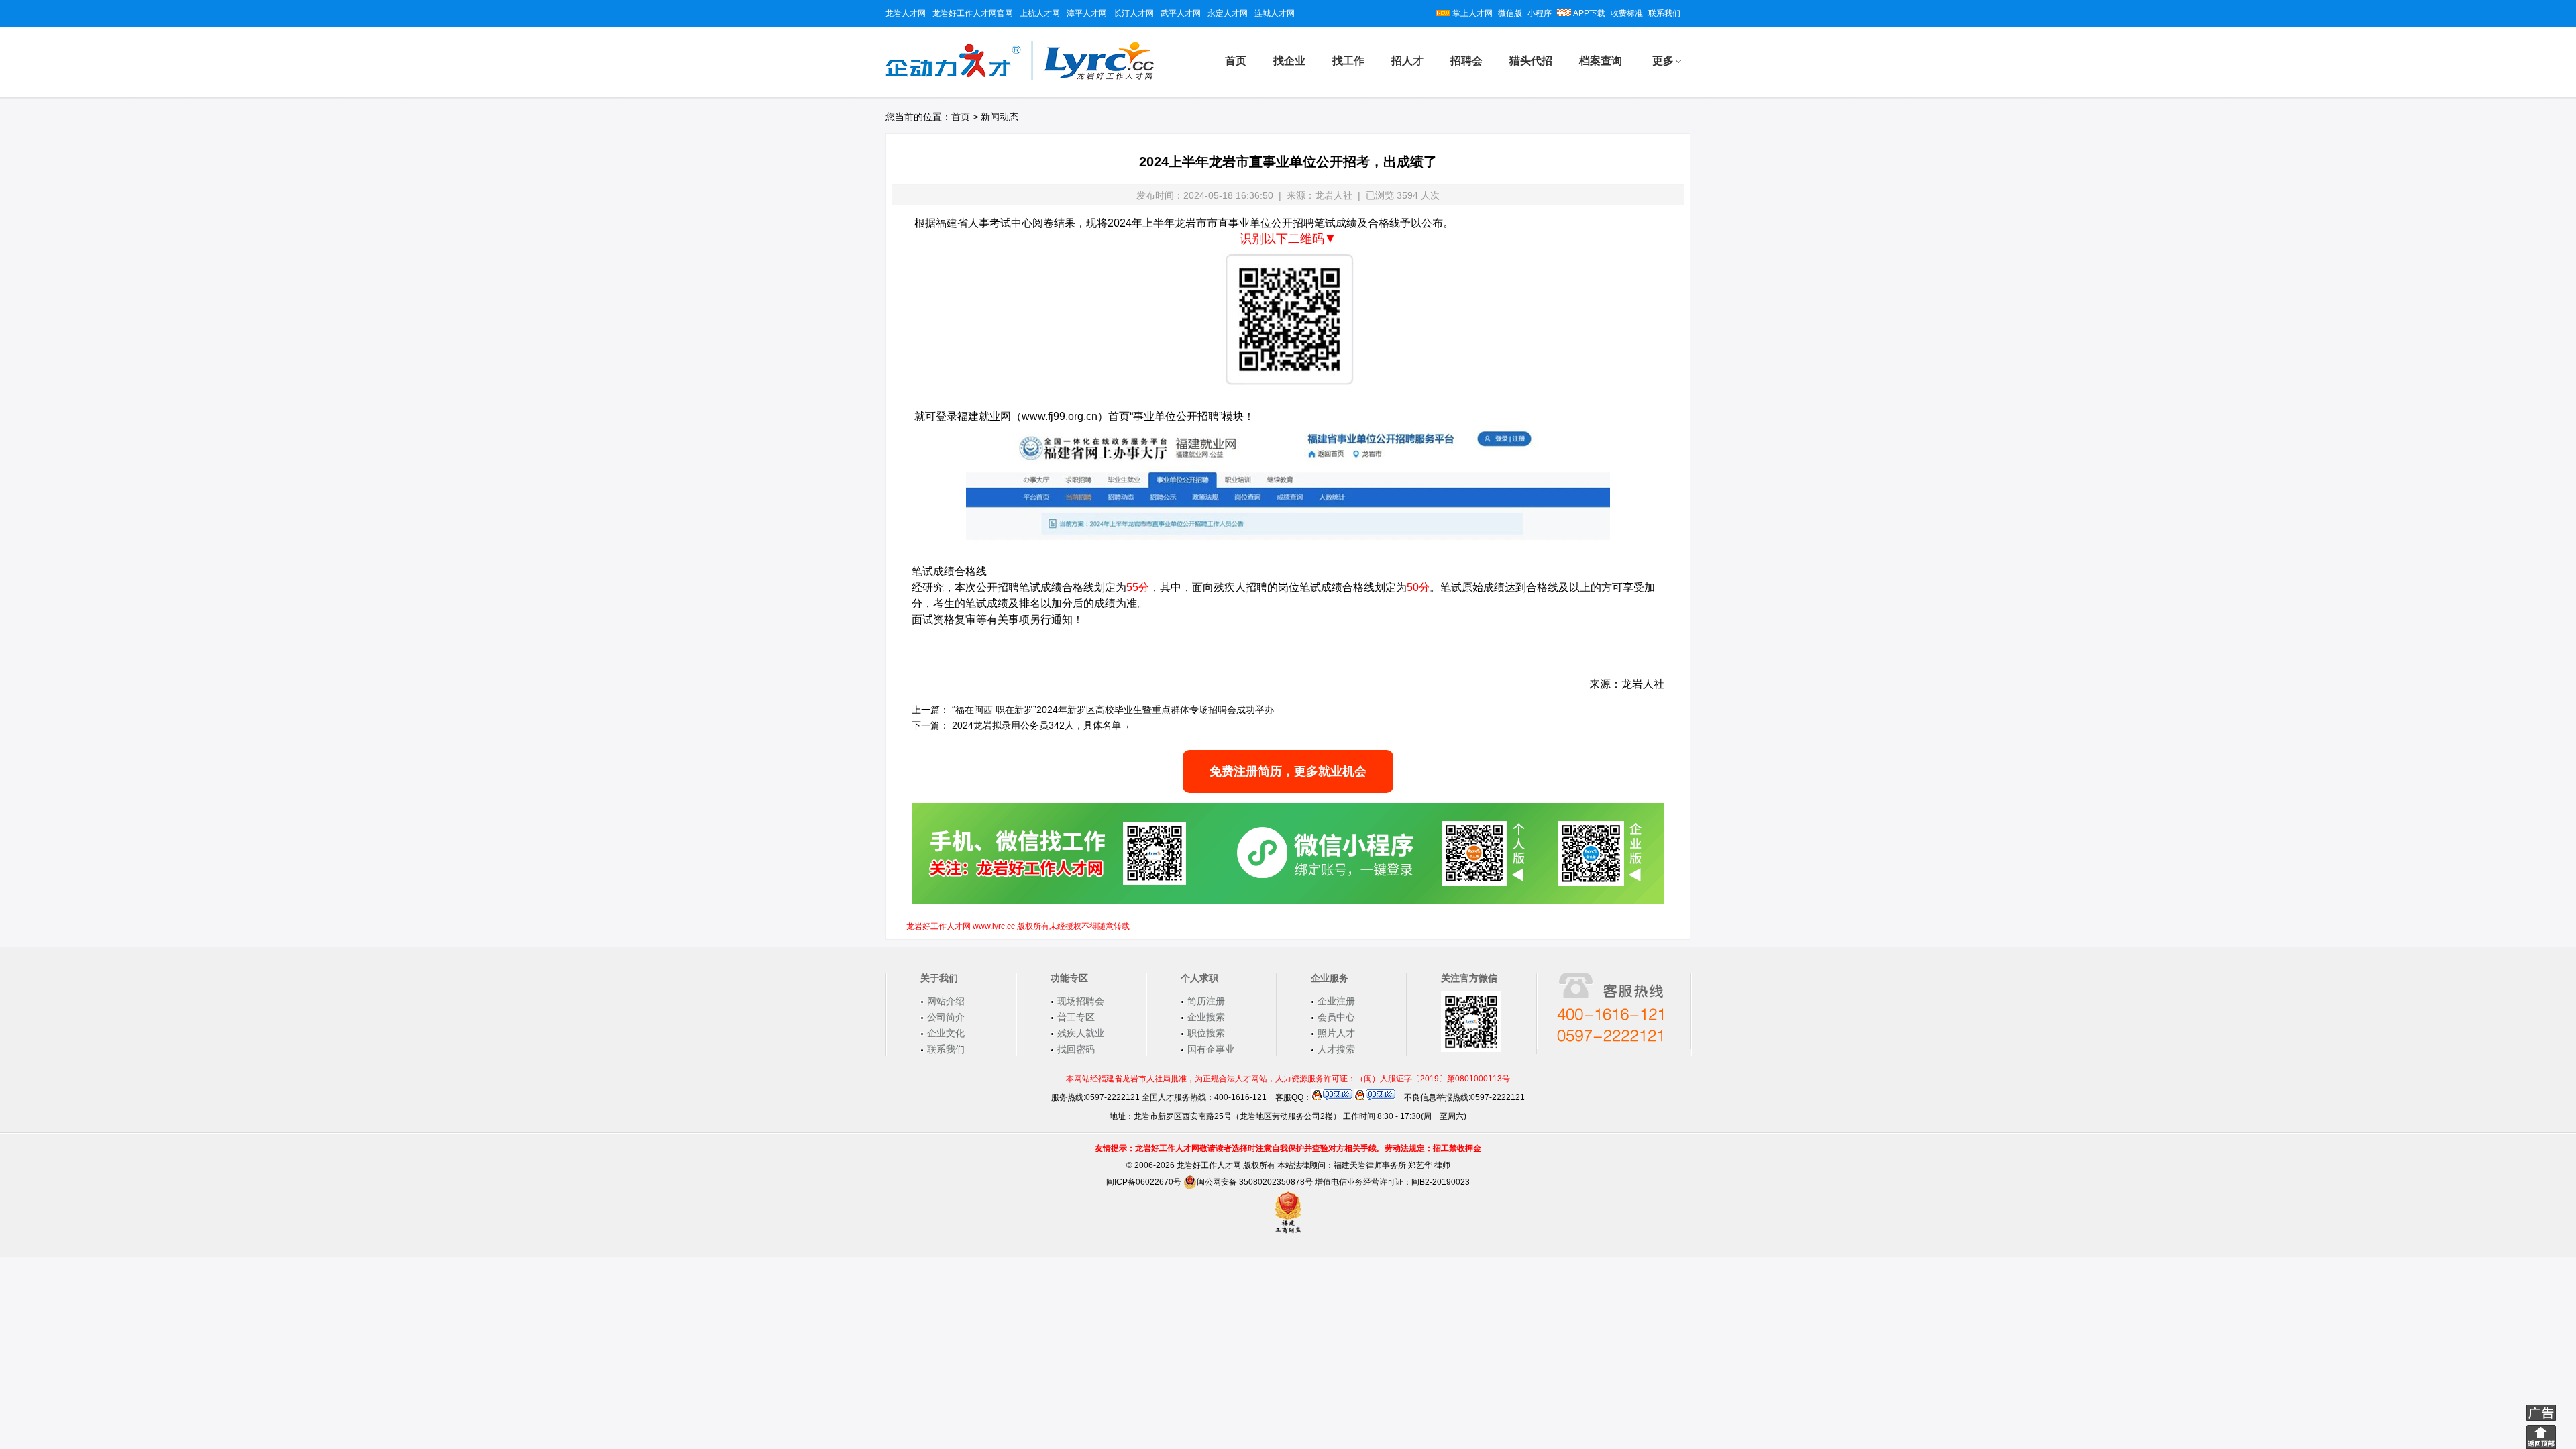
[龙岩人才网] (1020, 78)
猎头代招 (1531, 61)
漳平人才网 (1087, 13)
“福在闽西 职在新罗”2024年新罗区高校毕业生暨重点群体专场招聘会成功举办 (1113, 710)
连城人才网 (1275, 13)
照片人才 (1336, 1033)
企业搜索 (1206, 1017)
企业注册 (1336, 1001)
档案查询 (1601, 61)
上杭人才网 (1040, 13)
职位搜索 (1206, 1033)
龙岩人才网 (906, 13)
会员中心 (1336, 1017)
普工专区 (1076, 1017)
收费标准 (1627, 13)
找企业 (1289, 61)
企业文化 (946, 1033)
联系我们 (1664, 13)
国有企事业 (1211, 1049)
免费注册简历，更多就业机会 (1288, 771)
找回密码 (1076, 1049)
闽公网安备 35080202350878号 (1255, 1182)
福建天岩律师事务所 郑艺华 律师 (1392, 1165)
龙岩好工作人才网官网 (973, 13)
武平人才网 (1181, 13)
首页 (1236, 61)
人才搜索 (1336, 1049)
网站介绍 (946, 1001)
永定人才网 (1228, 13)
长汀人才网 (1134, 13)
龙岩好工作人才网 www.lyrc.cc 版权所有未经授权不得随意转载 (1018, 926)
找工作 (1348, 61)
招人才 (1407, 61)
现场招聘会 (1081, 1001)
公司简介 (946, 1017)
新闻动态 (1000, 117)
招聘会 (1466, 61)
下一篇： (930, 725)
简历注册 (1206, 1001)
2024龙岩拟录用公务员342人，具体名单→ (1041, 725)
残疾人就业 (1081, 1033)
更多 (1663, 61)
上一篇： (930, 710)
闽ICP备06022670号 (1144, 1182)
